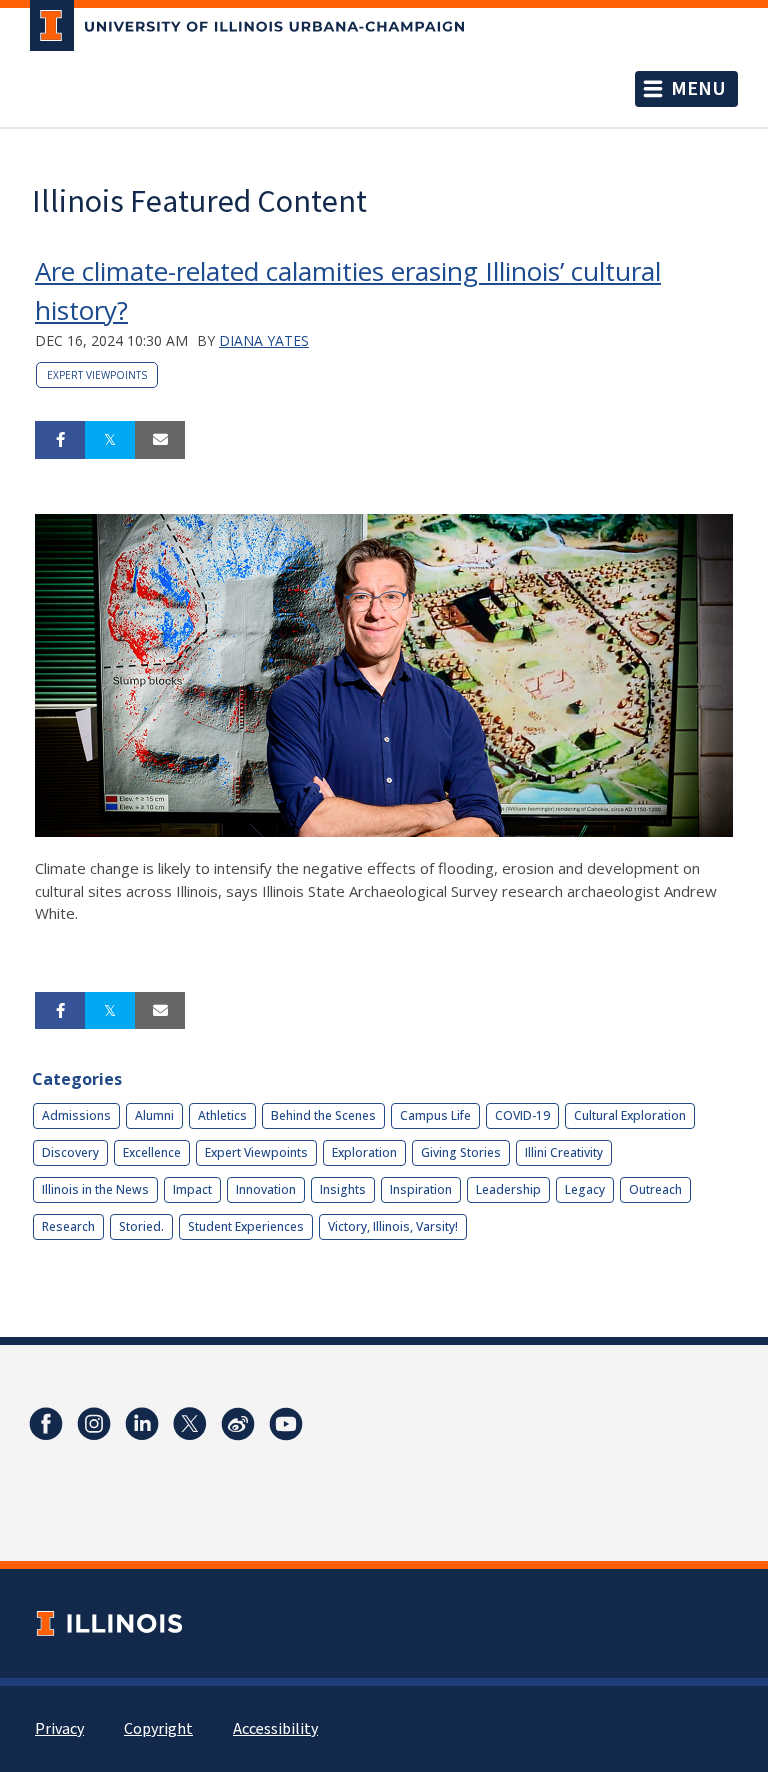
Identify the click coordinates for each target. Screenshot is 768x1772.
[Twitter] (190, 1424)
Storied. (141, 1226)
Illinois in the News (95, 1189)
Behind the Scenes (323, 1115)
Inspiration (421, 1189)
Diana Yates (264, 340)
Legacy (585, 1189)
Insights (343, 1189)
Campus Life (435, 1115)
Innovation (266, 1189)
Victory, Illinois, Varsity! (393, 1226)
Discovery (70, 1152)
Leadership (508, 1189)
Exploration (364, 1152)
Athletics (222, 1115)
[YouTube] (286, 1424)
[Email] (160, 440)
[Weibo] (238, 1424)
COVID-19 (522, 1115)
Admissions (76, 1115)
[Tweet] (110, 440)
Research (68, 1226)
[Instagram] (94, 1424)
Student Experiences (246, 1226)
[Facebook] (46, 1424)
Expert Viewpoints (97, 375)
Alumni (154, 1115)
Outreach (655, 1189)
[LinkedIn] (142, 1424)
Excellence (152, 1152)
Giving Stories (461, 1152)
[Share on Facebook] (60, 440)
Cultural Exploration (630, 1115)
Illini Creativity (564, 1152)
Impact (192, 1189)
